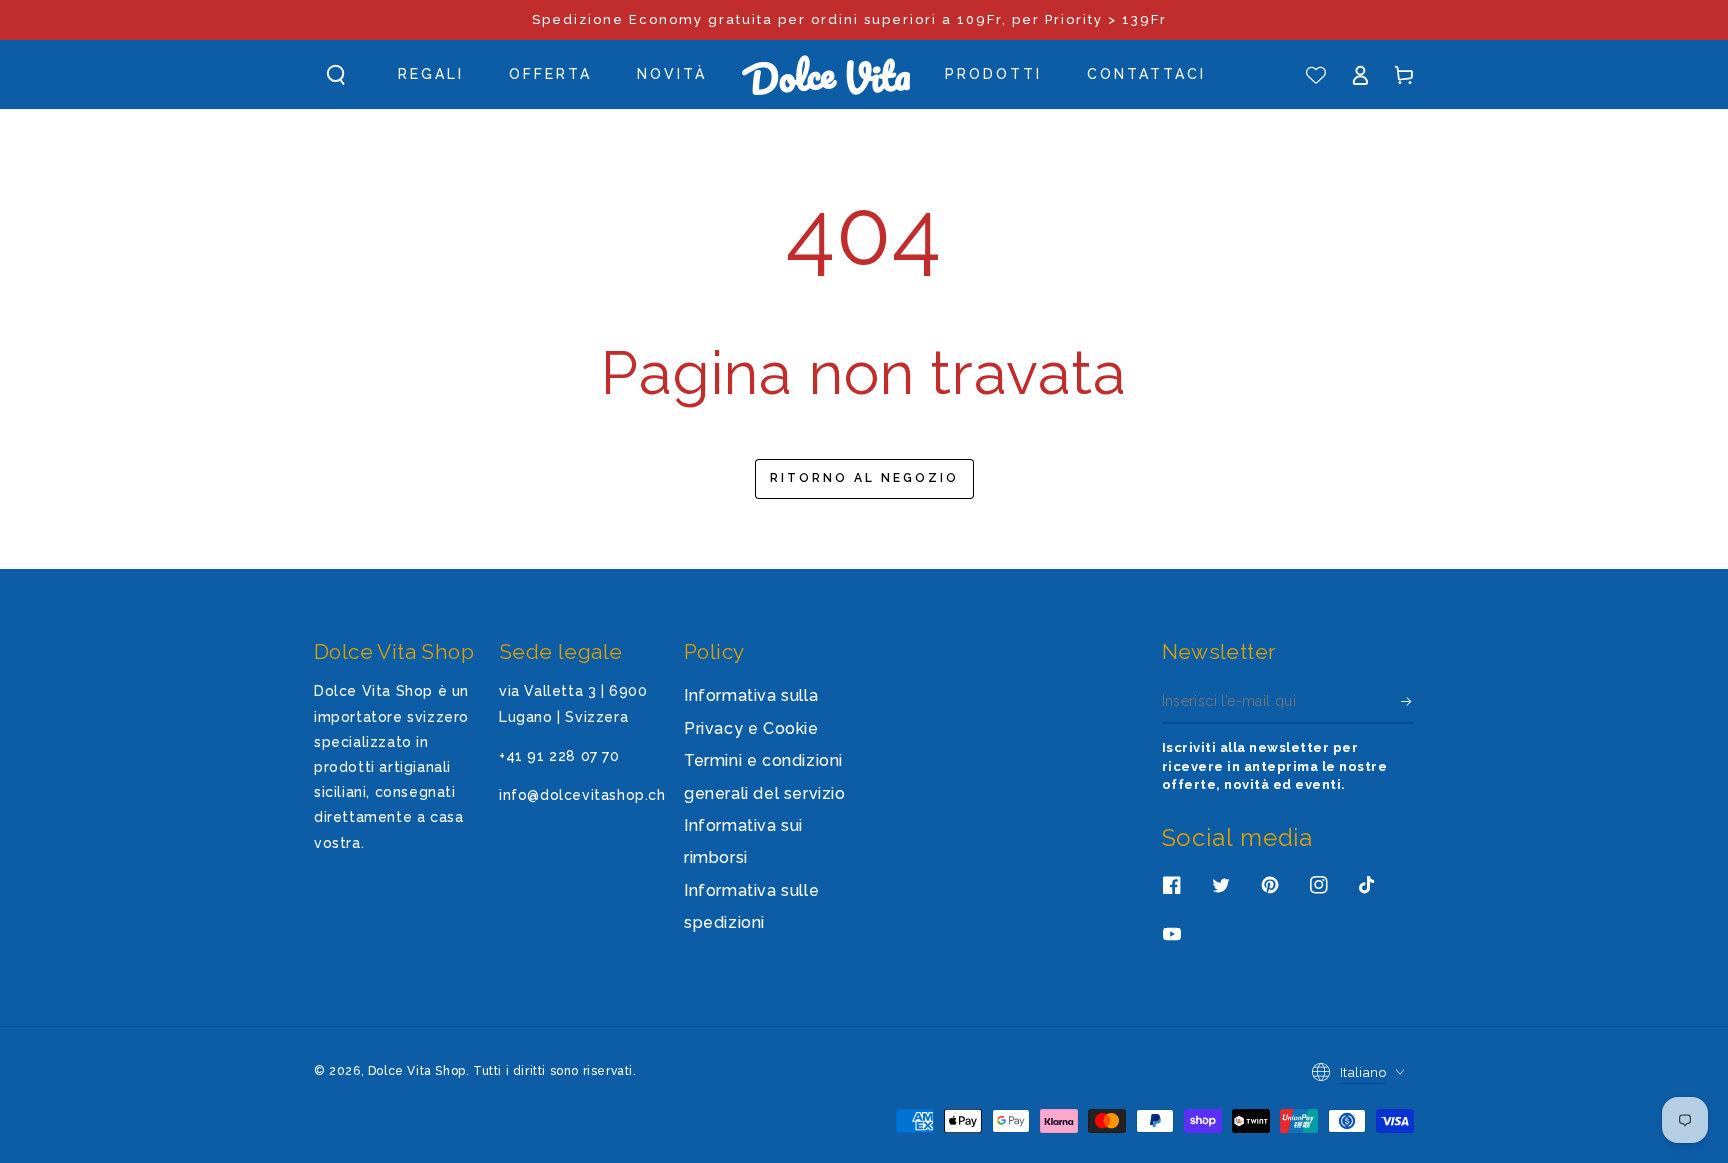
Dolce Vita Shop (417, 1071)
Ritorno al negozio (864, 478)
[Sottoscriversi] (1407, 701)
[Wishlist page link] (1316, 75)
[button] (336, 75)
